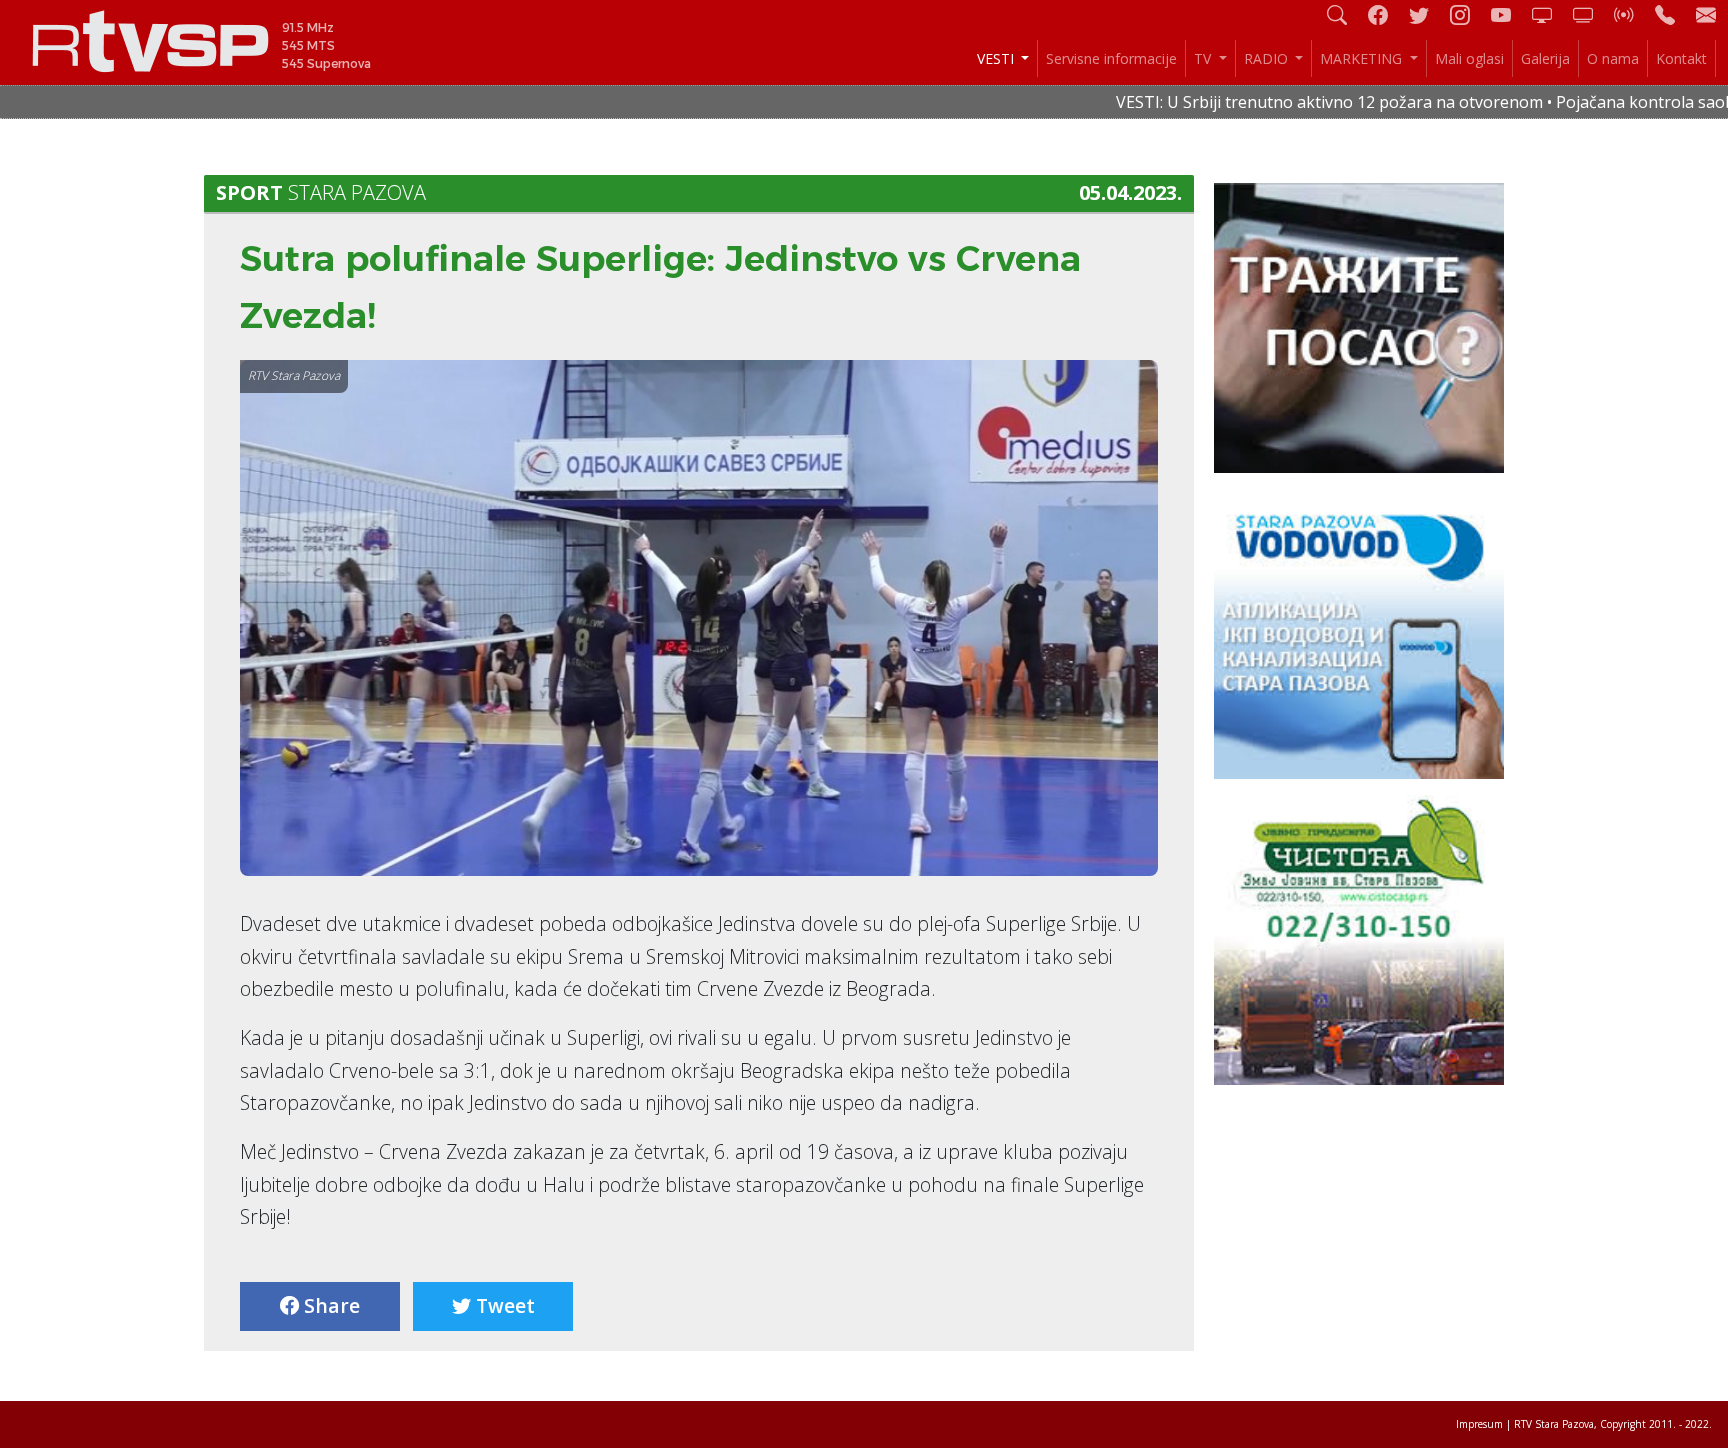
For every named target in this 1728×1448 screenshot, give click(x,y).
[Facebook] (1386, 14)
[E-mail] (1706, 14)
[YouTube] (1509, 14)
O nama (1613, 58)
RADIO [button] (1268, 58)
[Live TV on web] (1591, 14)
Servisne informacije (1111, 58)
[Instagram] (1468, 14)
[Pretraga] (1345, 14)
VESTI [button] (997, 58)
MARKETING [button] (1363, 58)
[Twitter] (1427, 14)
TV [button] (1204, 58)
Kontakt (1681, 58)
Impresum (1479, 1424)
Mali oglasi (1469, 58)
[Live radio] (1632, 14)
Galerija (1545, 58)
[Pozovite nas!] (1673, 14)
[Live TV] (1550, 14)
